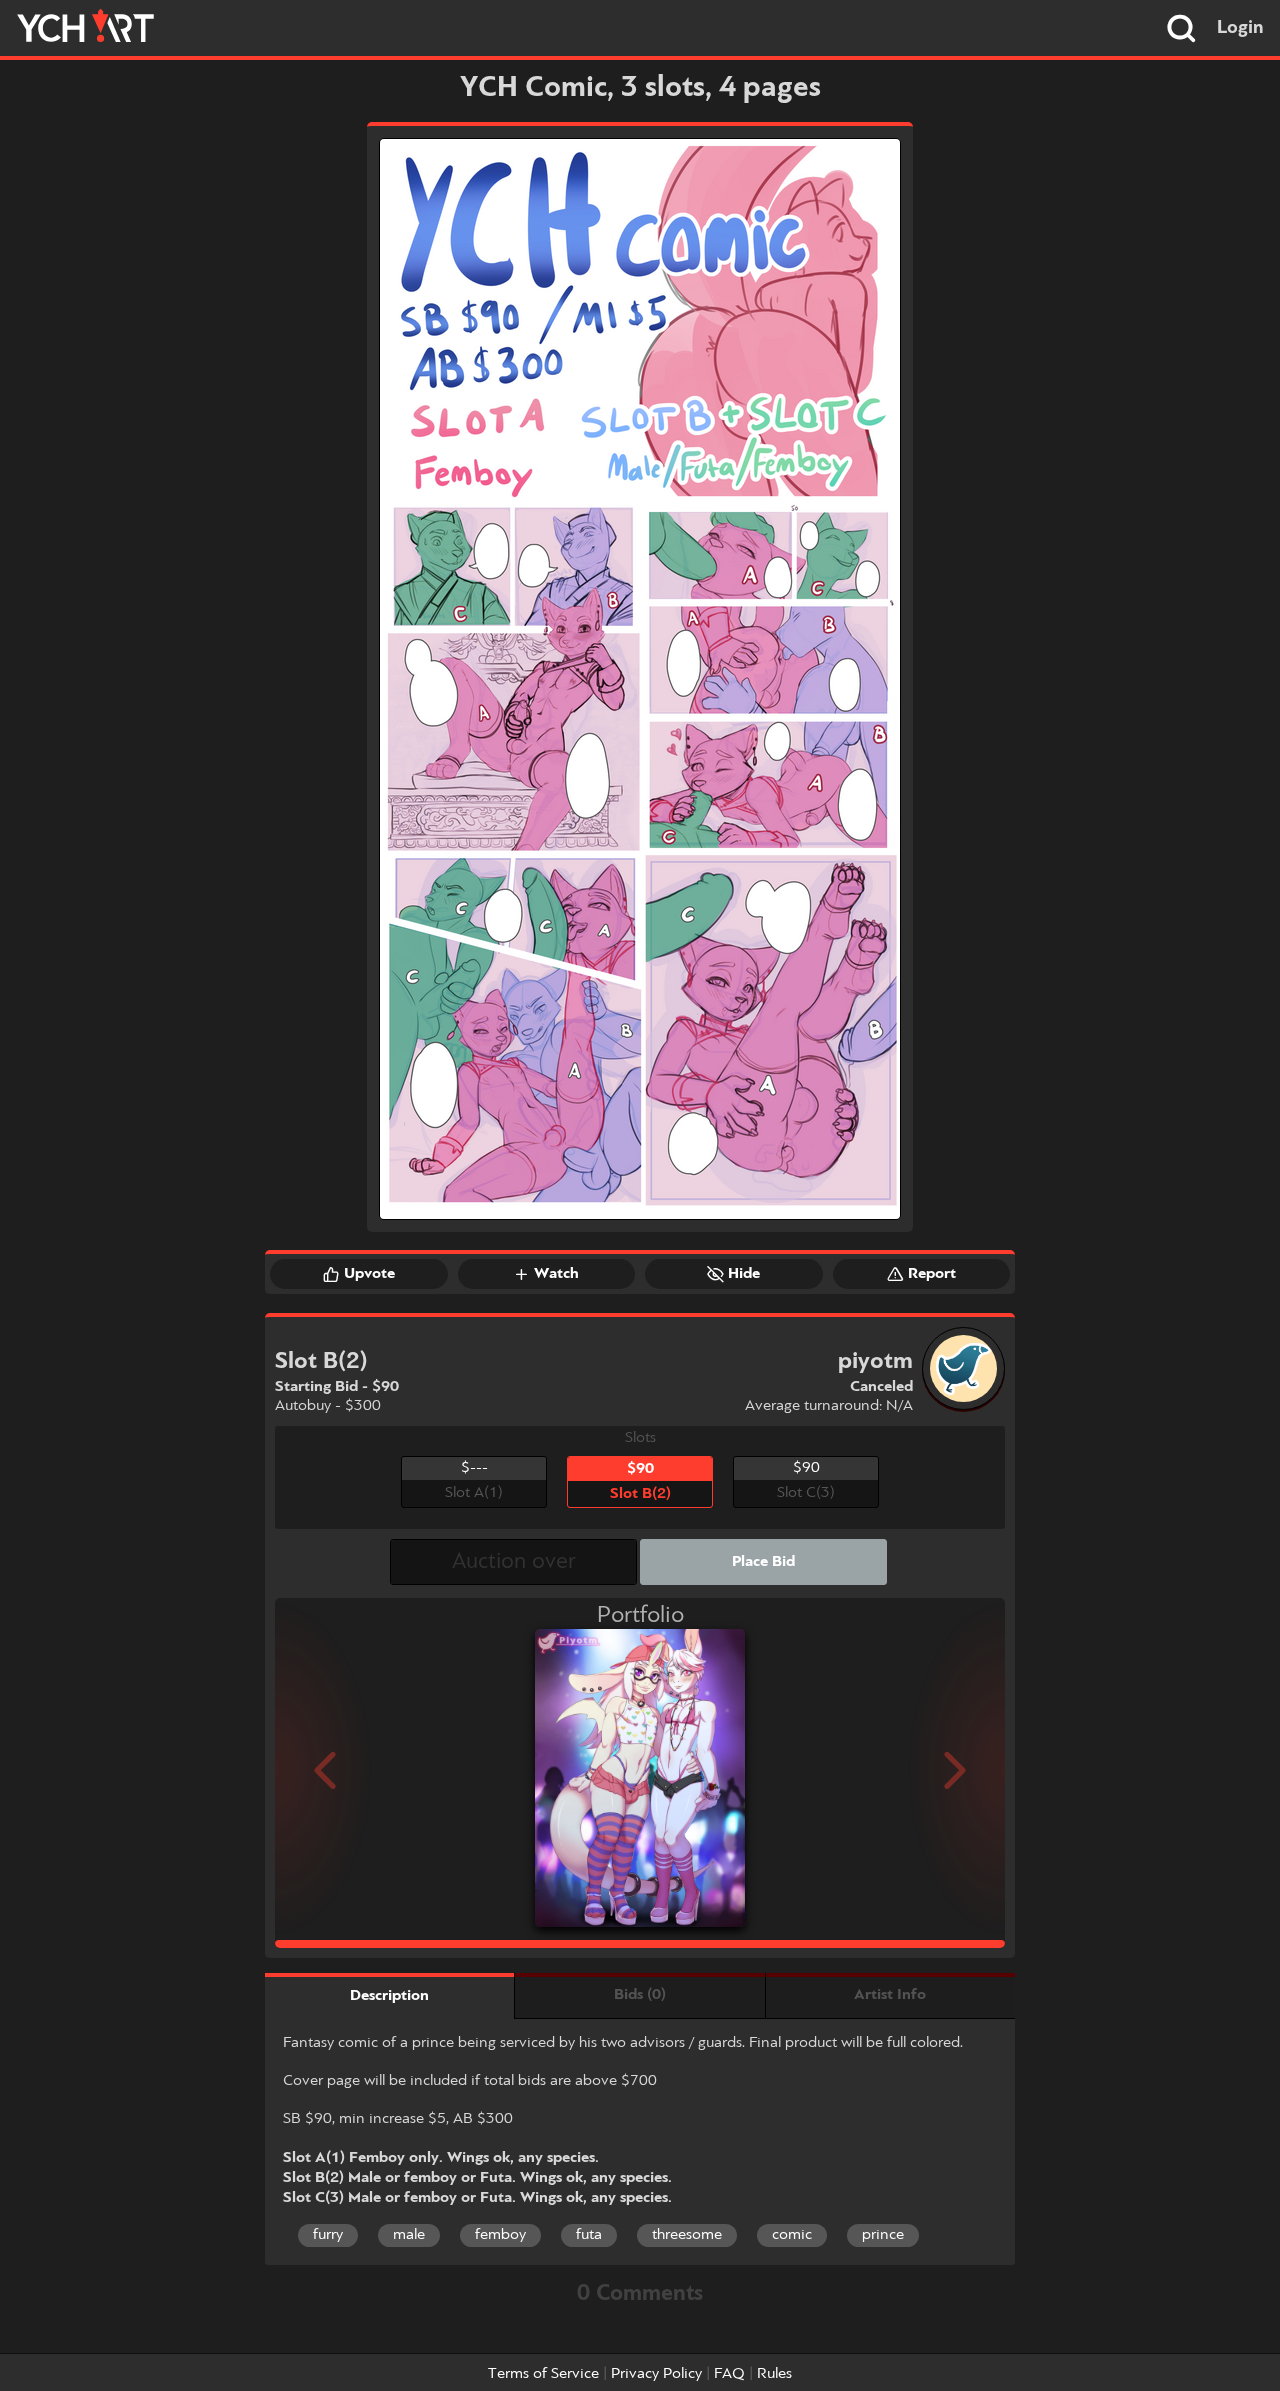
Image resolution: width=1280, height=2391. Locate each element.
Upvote (369, 1274)
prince (883, 2235)
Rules (774, 2374)
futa (589, 2235)
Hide (744, 1274)
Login (1240, 28)
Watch (556, 1274)
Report (932, 1274)
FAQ (729, 2374)
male (409, 2235)
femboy (500, 2235)
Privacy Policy (656, 2374)
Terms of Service (543, 2374)
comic (792, 2235)
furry (328, 2235)
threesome (687, 2235)
